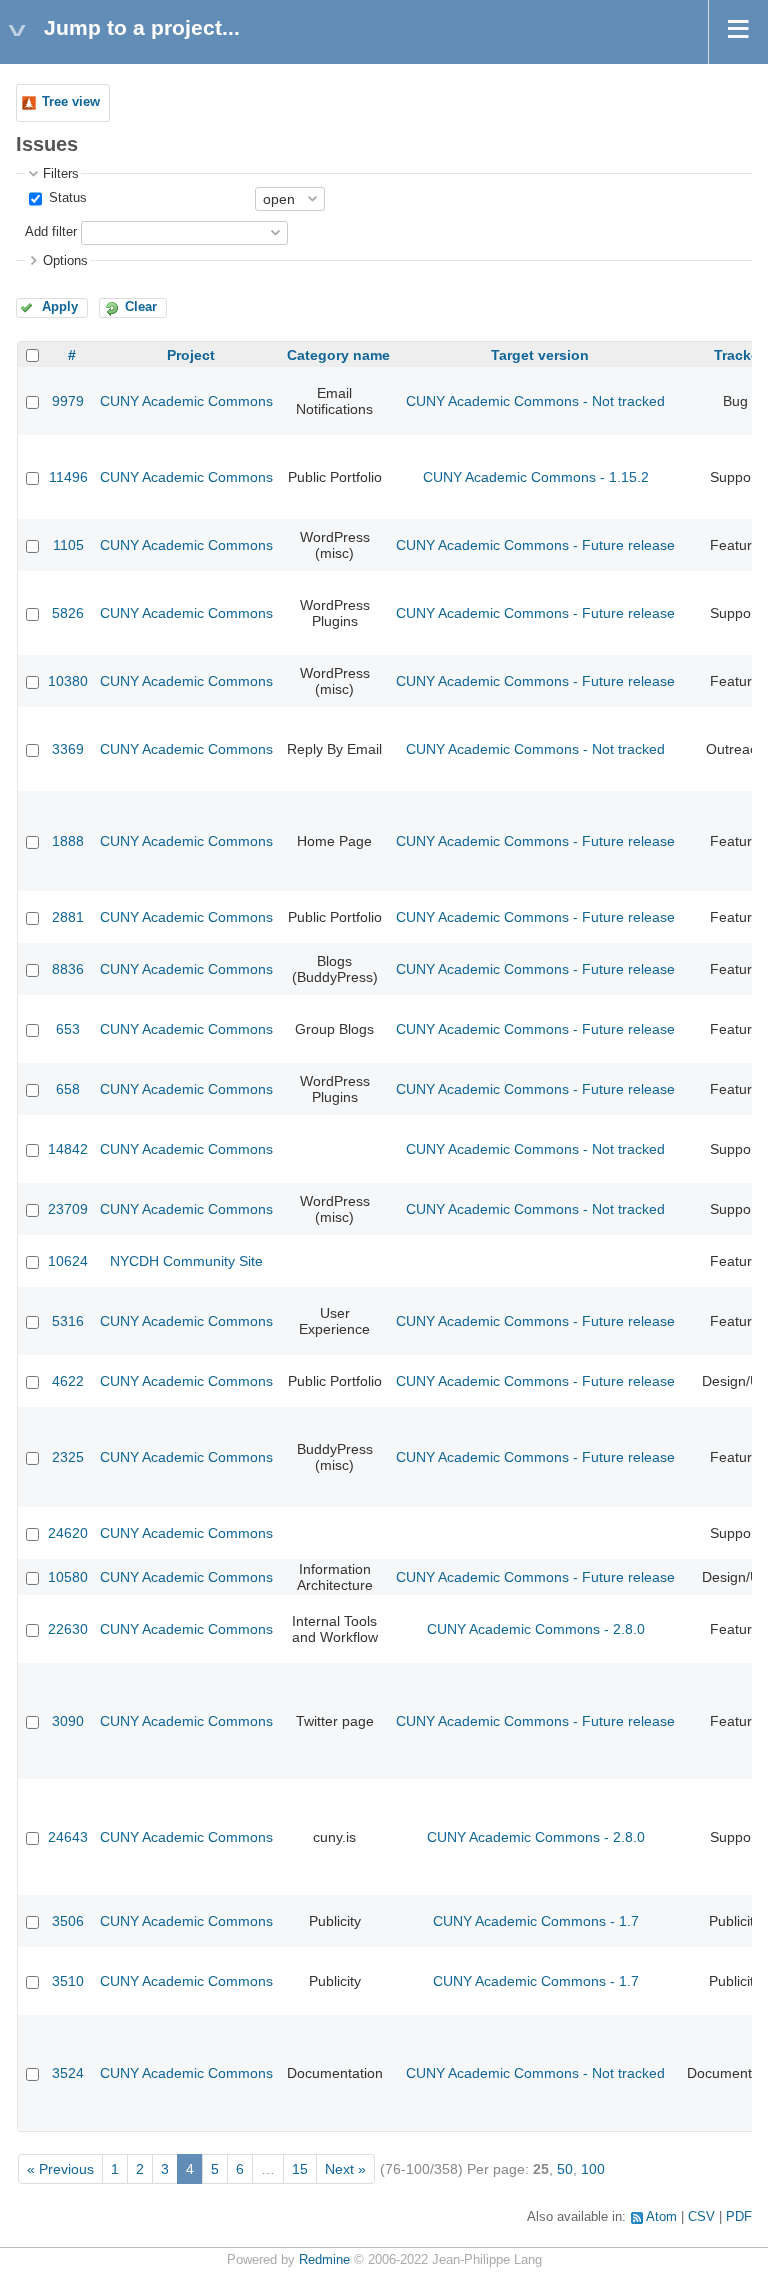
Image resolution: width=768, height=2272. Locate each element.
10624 (68, 1261)
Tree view (71, 102)
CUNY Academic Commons (186, 401)
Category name (338, 355)
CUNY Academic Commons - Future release (535, 545)
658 (68, 1089)
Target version (540, 355)
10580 (68, 1577)
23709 (68, 1209)
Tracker (739, 355)
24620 (68, 1533)
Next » (345, 2169)
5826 (68, 613)
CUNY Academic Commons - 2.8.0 (536, 1629)
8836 (68, 969)
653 (68, 1029)
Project (191, 355)
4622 (68, 1381)
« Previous (60, 2169)
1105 (68, 545)
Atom (661, 2217)
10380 (68, 681)
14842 (68, 1149)
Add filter (51, 232)
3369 (68, 749)
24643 (68, 1837)
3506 (68, 1921)
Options (65, 261)
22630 (68, 1629)
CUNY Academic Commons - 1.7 (536, 1921)
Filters (61, 174)
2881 (68, 917)
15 (300, 2169)
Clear (141, 307)
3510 (68, 1981)
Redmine (324, 2260)
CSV (701, 2217)
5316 (68, 1321)
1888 (68, 841)
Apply (60, 307)
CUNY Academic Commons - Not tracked (535, 401)
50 (565, 2169)
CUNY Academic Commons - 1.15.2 (536, 477)
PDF (739, 2217)
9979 (68, 401)
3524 (68, 2073)
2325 (68, 1457)
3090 (68, 1721)
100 (593, 2169)
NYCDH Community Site (186, 1261)
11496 (68, 477)
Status (66, 198)
